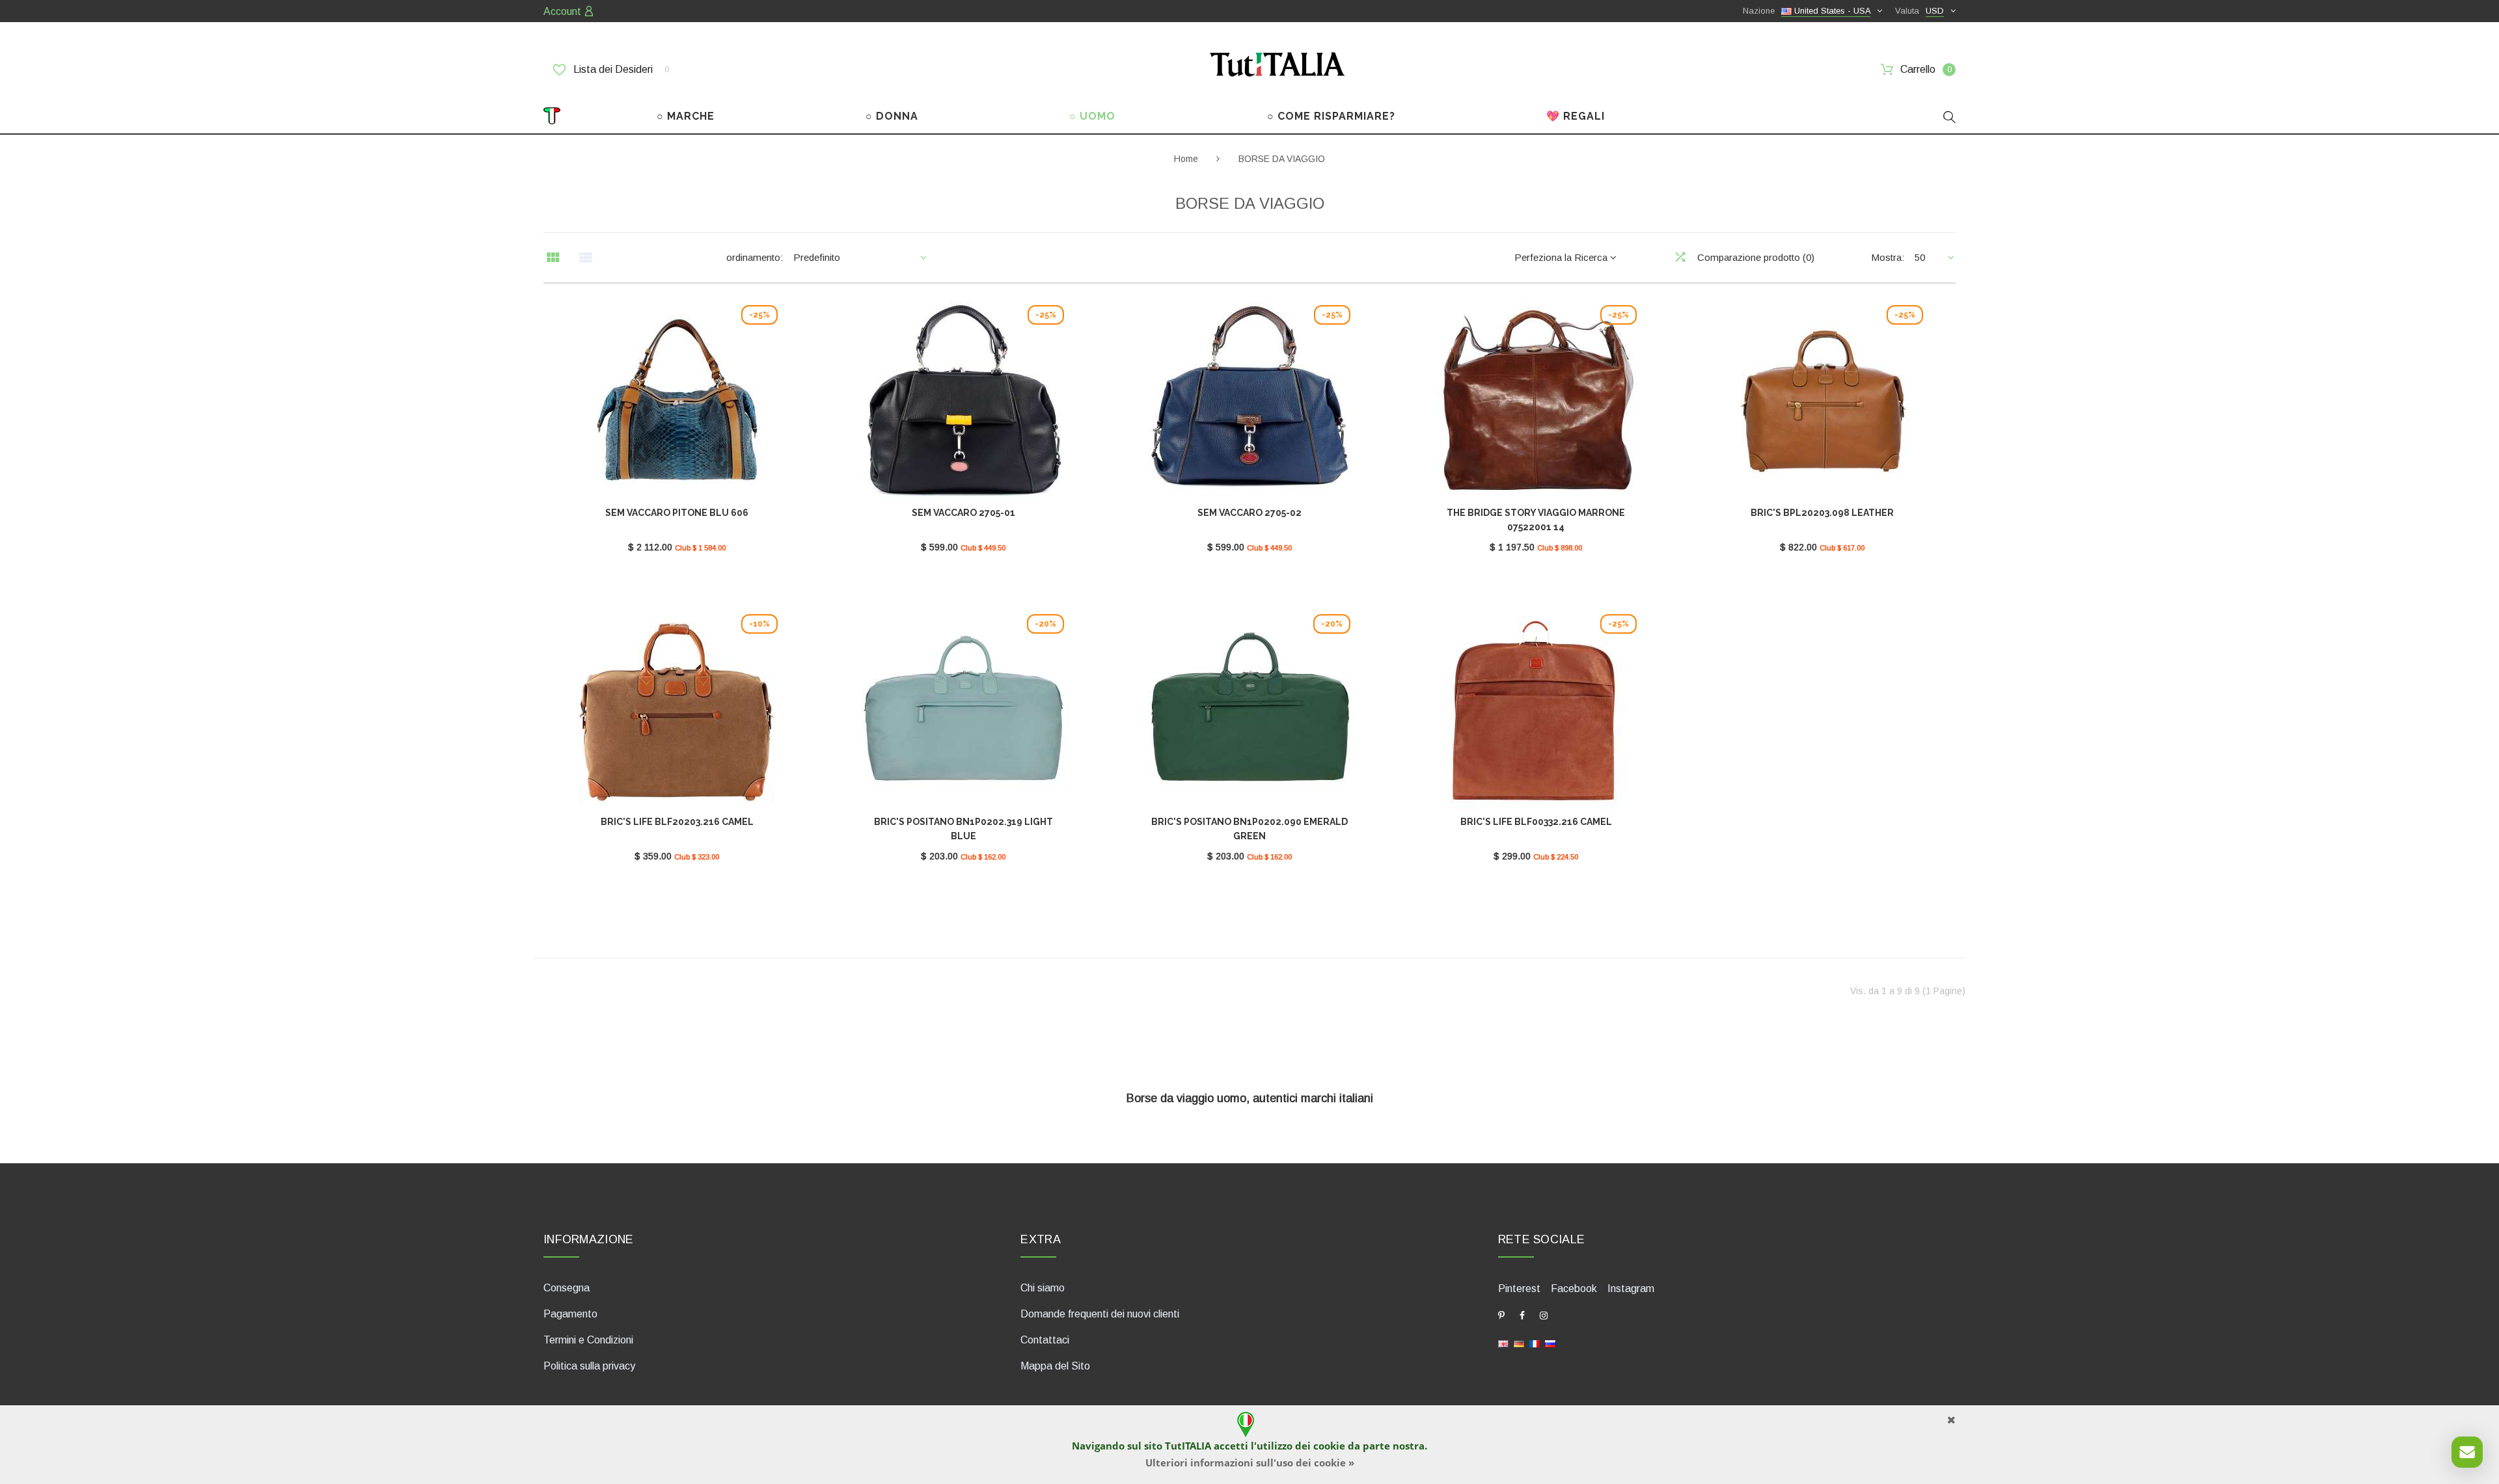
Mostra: (1888, 257)
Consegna (567, 1288)
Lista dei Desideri (620, 69)
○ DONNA (892, 116)
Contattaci (1045, 1340)
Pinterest (1519, 1288)
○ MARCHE (686, 116)
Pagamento (570, 1314)
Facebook (1574, 1288)
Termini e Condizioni (588, 1340)
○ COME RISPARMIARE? (1331, 116)
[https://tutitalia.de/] (1519, 1342)
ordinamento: (755, 257)
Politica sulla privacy (589, 1366)
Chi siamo (1043, 1288)
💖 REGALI (1576, 116)
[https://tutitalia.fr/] (1535, 1342)
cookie (1329, 1446)
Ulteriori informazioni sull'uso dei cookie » (1250, 1463)
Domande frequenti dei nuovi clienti (1100, 1314)
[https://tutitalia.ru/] (1550, 1342)
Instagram (1631, 1288)
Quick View (677, 407)
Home (1186, 159)
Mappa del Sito (1055, 1366)
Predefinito (817, 257)
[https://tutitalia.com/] (1503, 1342)
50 (1920, 257)
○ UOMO (1092, 116)
